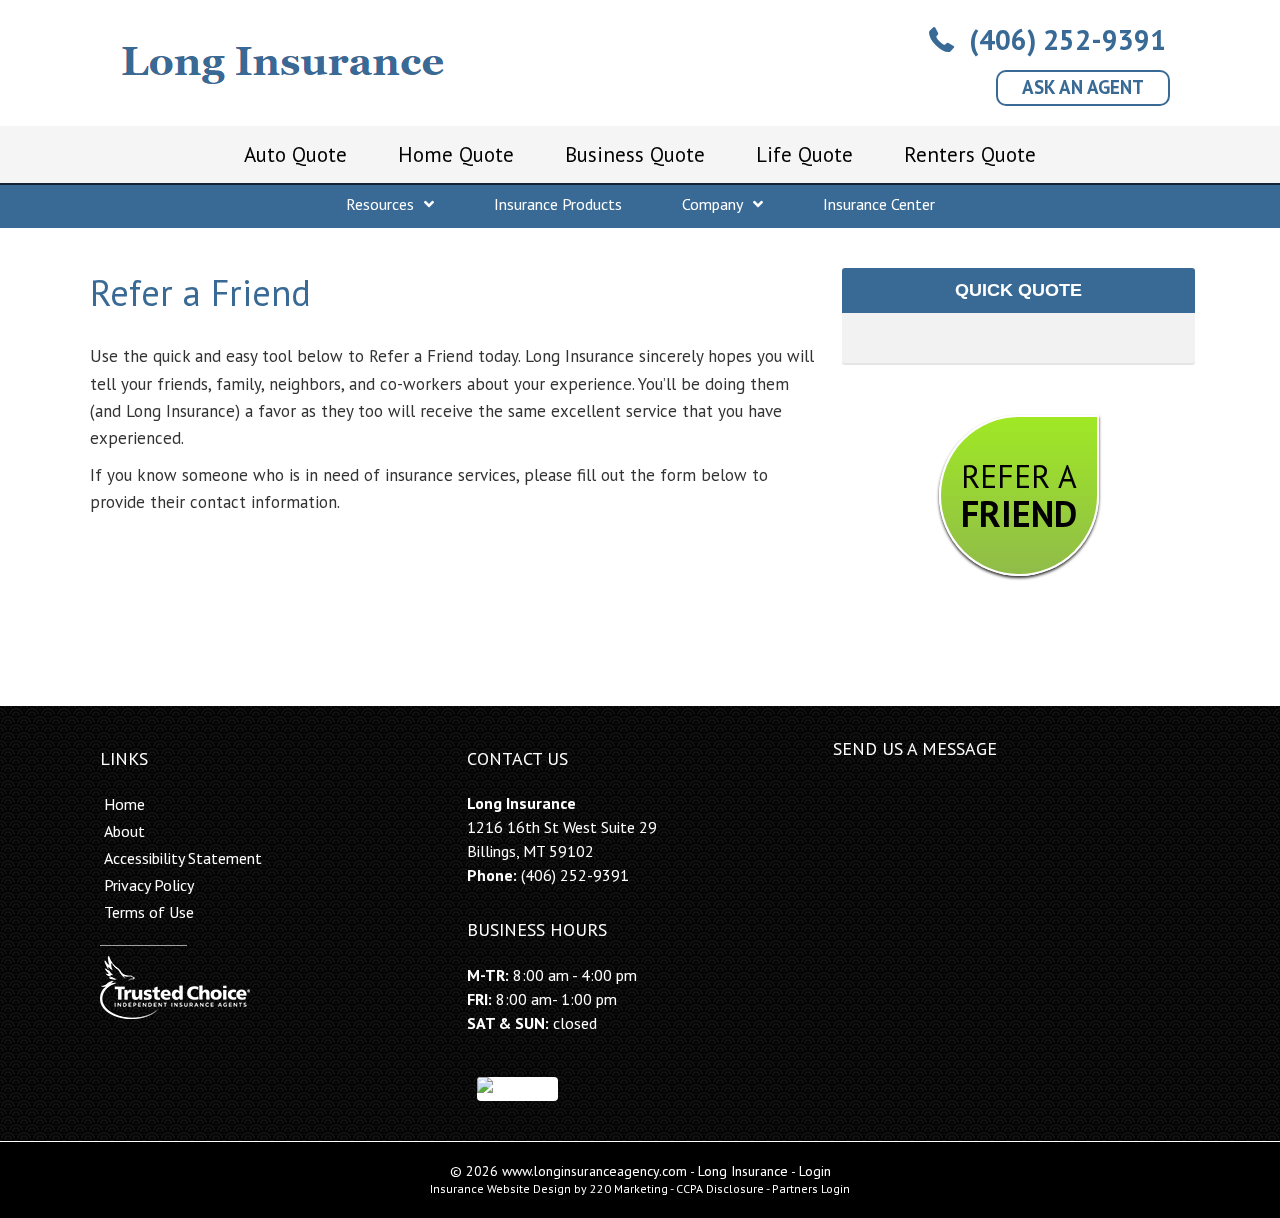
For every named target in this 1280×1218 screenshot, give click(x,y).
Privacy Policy (149, 885)
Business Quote (635, 154)
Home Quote (456, 154)
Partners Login (811, 1188)
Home (124, 804)
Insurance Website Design (500, 1188)
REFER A (1019, 496)
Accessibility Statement (183, 858)
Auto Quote (295, 154)
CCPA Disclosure (720, 1188)
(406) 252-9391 (575, 875)
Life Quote (804, 154)
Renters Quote (970, 154)
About (124, 831)
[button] (1047, 40)
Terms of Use (149, 912)
